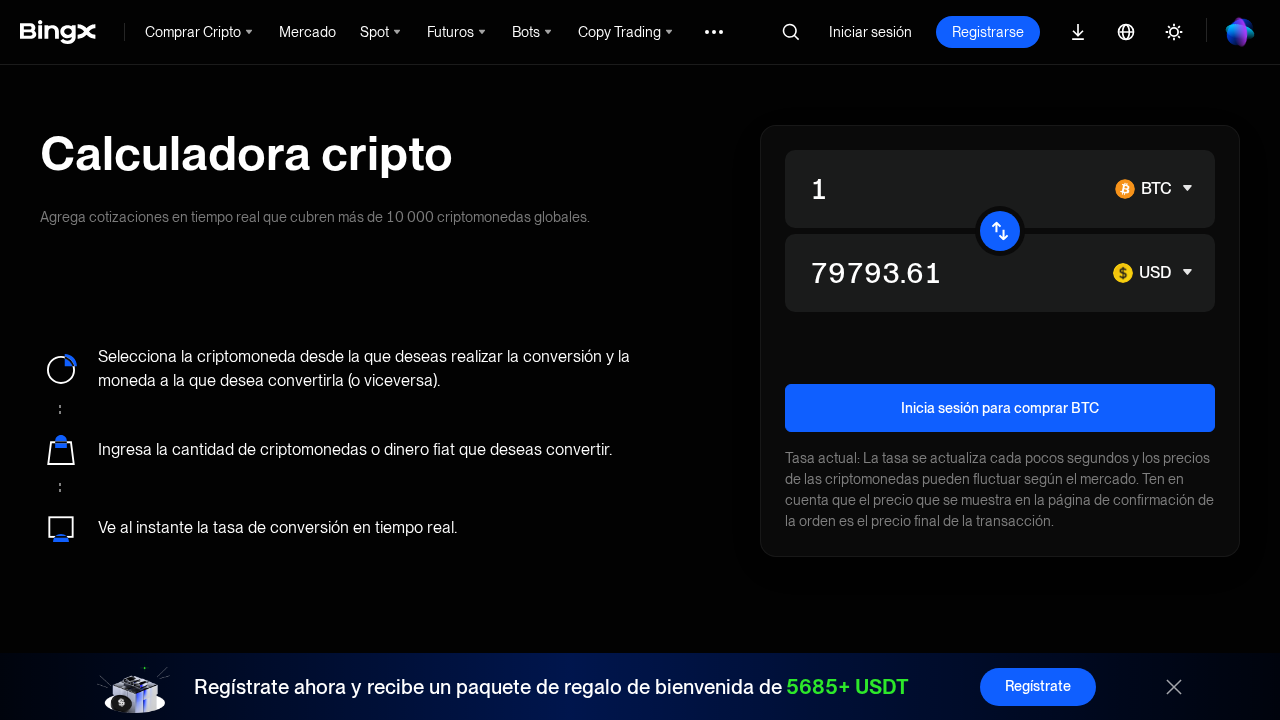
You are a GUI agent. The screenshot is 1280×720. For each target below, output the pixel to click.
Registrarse (988, 32)
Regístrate (1038, 686)
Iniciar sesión (870, 32)
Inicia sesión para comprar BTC (1000, 408)
